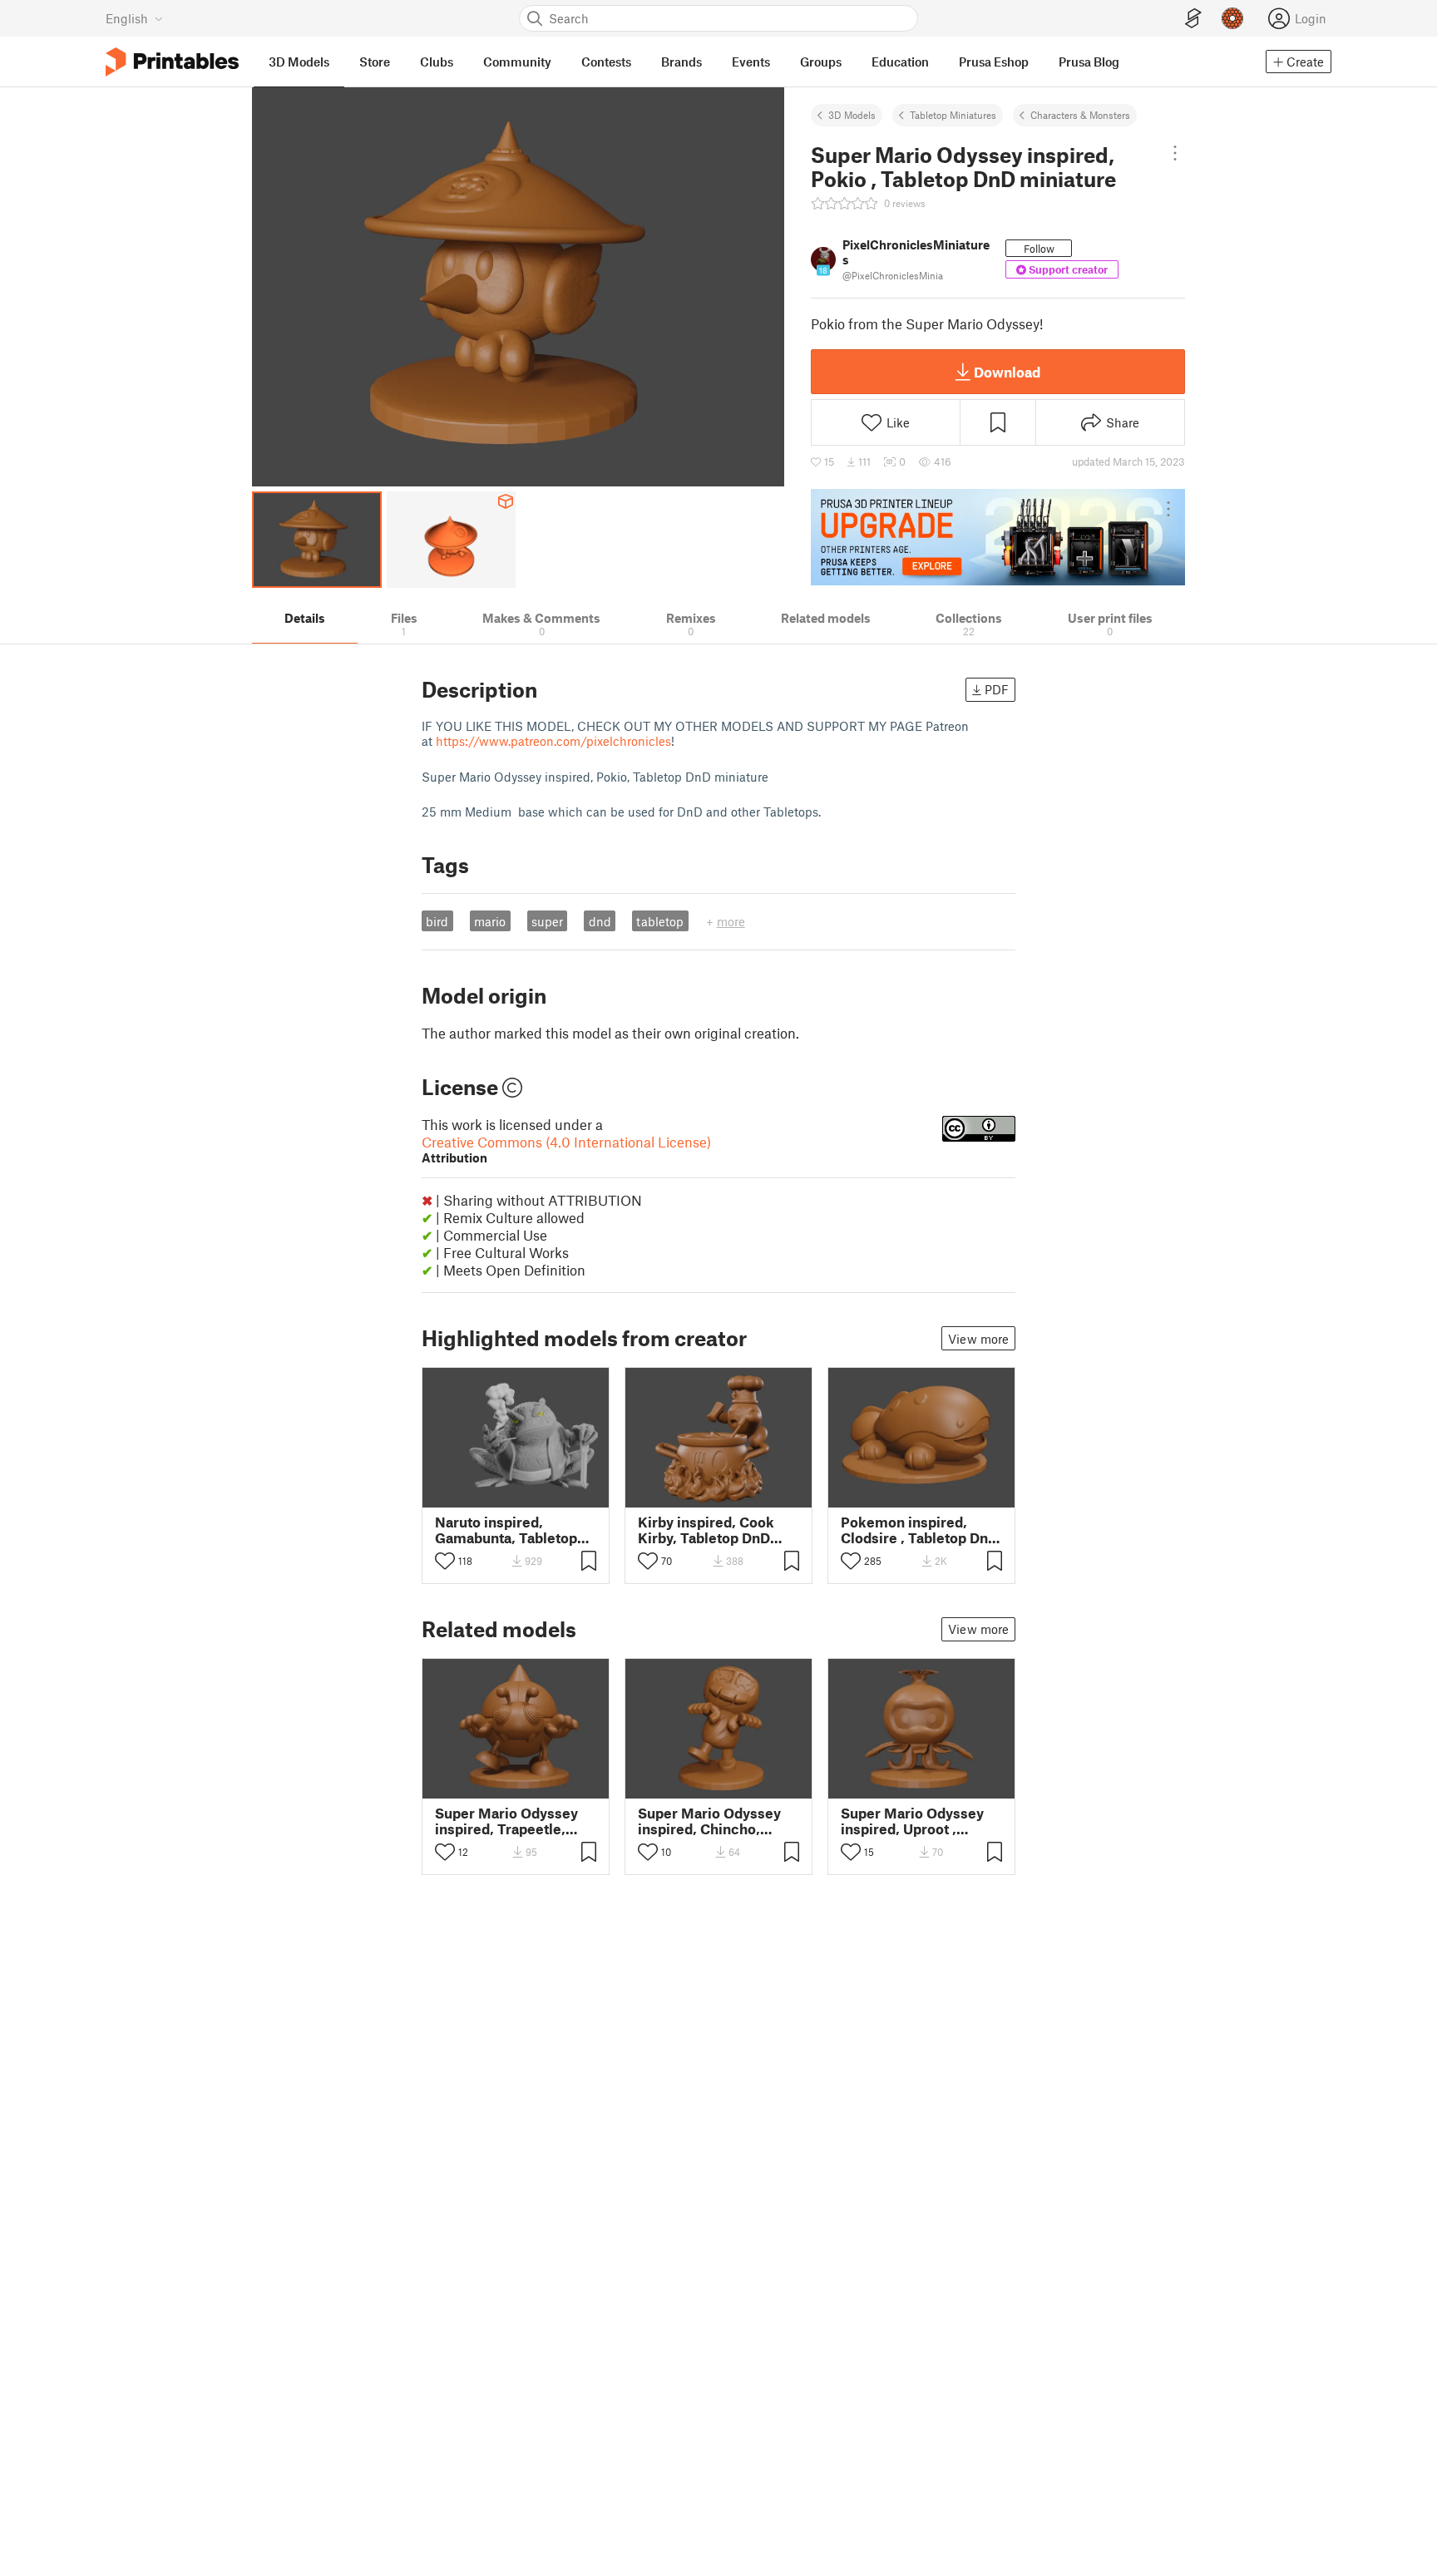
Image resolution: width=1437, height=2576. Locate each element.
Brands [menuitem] (681, 62)
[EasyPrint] (1193, 19)
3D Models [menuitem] (299, 62)
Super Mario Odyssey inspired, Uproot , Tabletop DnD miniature (920, 1821)
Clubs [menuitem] (437, 62)
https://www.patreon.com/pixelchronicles (553, 741)
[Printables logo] (172, 62)
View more (978, 1339)
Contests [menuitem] (606, 62)
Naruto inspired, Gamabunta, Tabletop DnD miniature (506, 1530)
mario (490, 921)
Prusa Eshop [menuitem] (994, 62)
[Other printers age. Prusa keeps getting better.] (998, 537)
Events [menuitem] (751, 62)
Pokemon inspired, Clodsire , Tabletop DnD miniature (919, 1530)
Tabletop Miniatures (953, 115)
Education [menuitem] (900, 62)
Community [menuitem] (517, 62)
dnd (600, 921)
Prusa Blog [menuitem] (1089, 62)
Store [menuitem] (375, 62)
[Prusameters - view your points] (1232, 18)
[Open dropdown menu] (1175, 153)
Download (1007, 372)
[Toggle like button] (445, 1561)
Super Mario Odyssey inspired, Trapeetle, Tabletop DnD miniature (514, 1821)
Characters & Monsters (1080, 115)
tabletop (660, 921)
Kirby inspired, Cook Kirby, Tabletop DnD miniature (706, 1530)
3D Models (852, 115)
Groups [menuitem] (821, 62)
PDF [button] (997, 689)
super (547, 921)
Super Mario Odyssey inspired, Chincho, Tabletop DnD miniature (717, 1821)
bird (437, 921)
